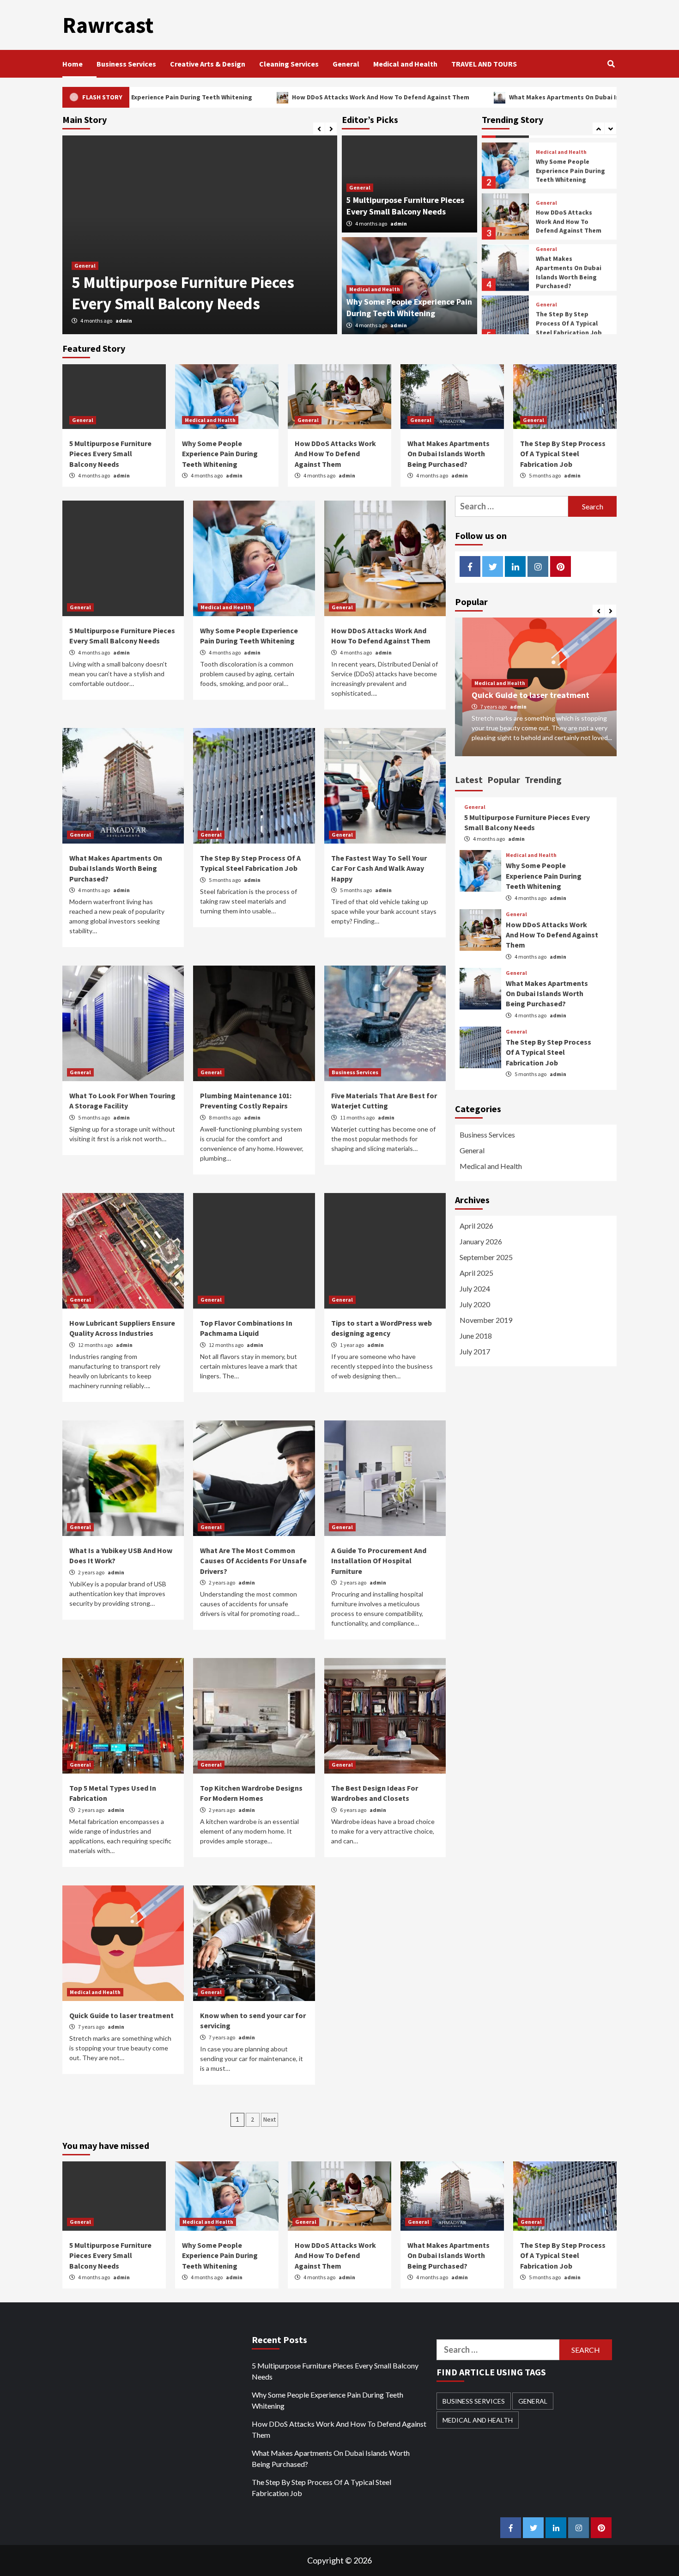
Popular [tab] (504, 780)
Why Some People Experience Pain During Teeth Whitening (190, 293)
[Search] (611, 64)
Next (270, 2119)
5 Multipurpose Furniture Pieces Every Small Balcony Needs (110, 454)
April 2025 (476, 1273)
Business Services (126, 64)
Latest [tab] (469, 780)
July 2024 (475, 1288)
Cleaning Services (289, 64)
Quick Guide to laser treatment (121, 2015)
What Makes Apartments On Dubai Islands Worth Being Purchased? (508, 97)
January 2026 (481, 1241)
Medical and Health (405, 64)
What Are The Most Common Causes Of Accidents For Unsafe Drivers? (253, 1561)
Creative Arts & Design (208, 64)
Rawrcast (108, 25)
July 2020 (475, 1304)
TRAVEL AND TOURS (484, 64)
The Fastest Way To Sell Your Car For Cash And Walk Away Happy (379, 868)
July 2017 (475, 1351)
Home (73, 64)
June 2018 (476, 1336)
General (346, 64)
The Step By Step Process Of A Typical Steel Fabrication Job (569, 316)
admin (124, 321)
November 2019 (486, 1320)
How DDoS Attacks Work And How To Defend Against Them (279, 97)
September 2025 (486, 1257)
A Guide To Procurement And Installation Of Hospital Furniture (379, 1561)
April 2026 (476, 1226)
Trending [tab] (543, 780)
